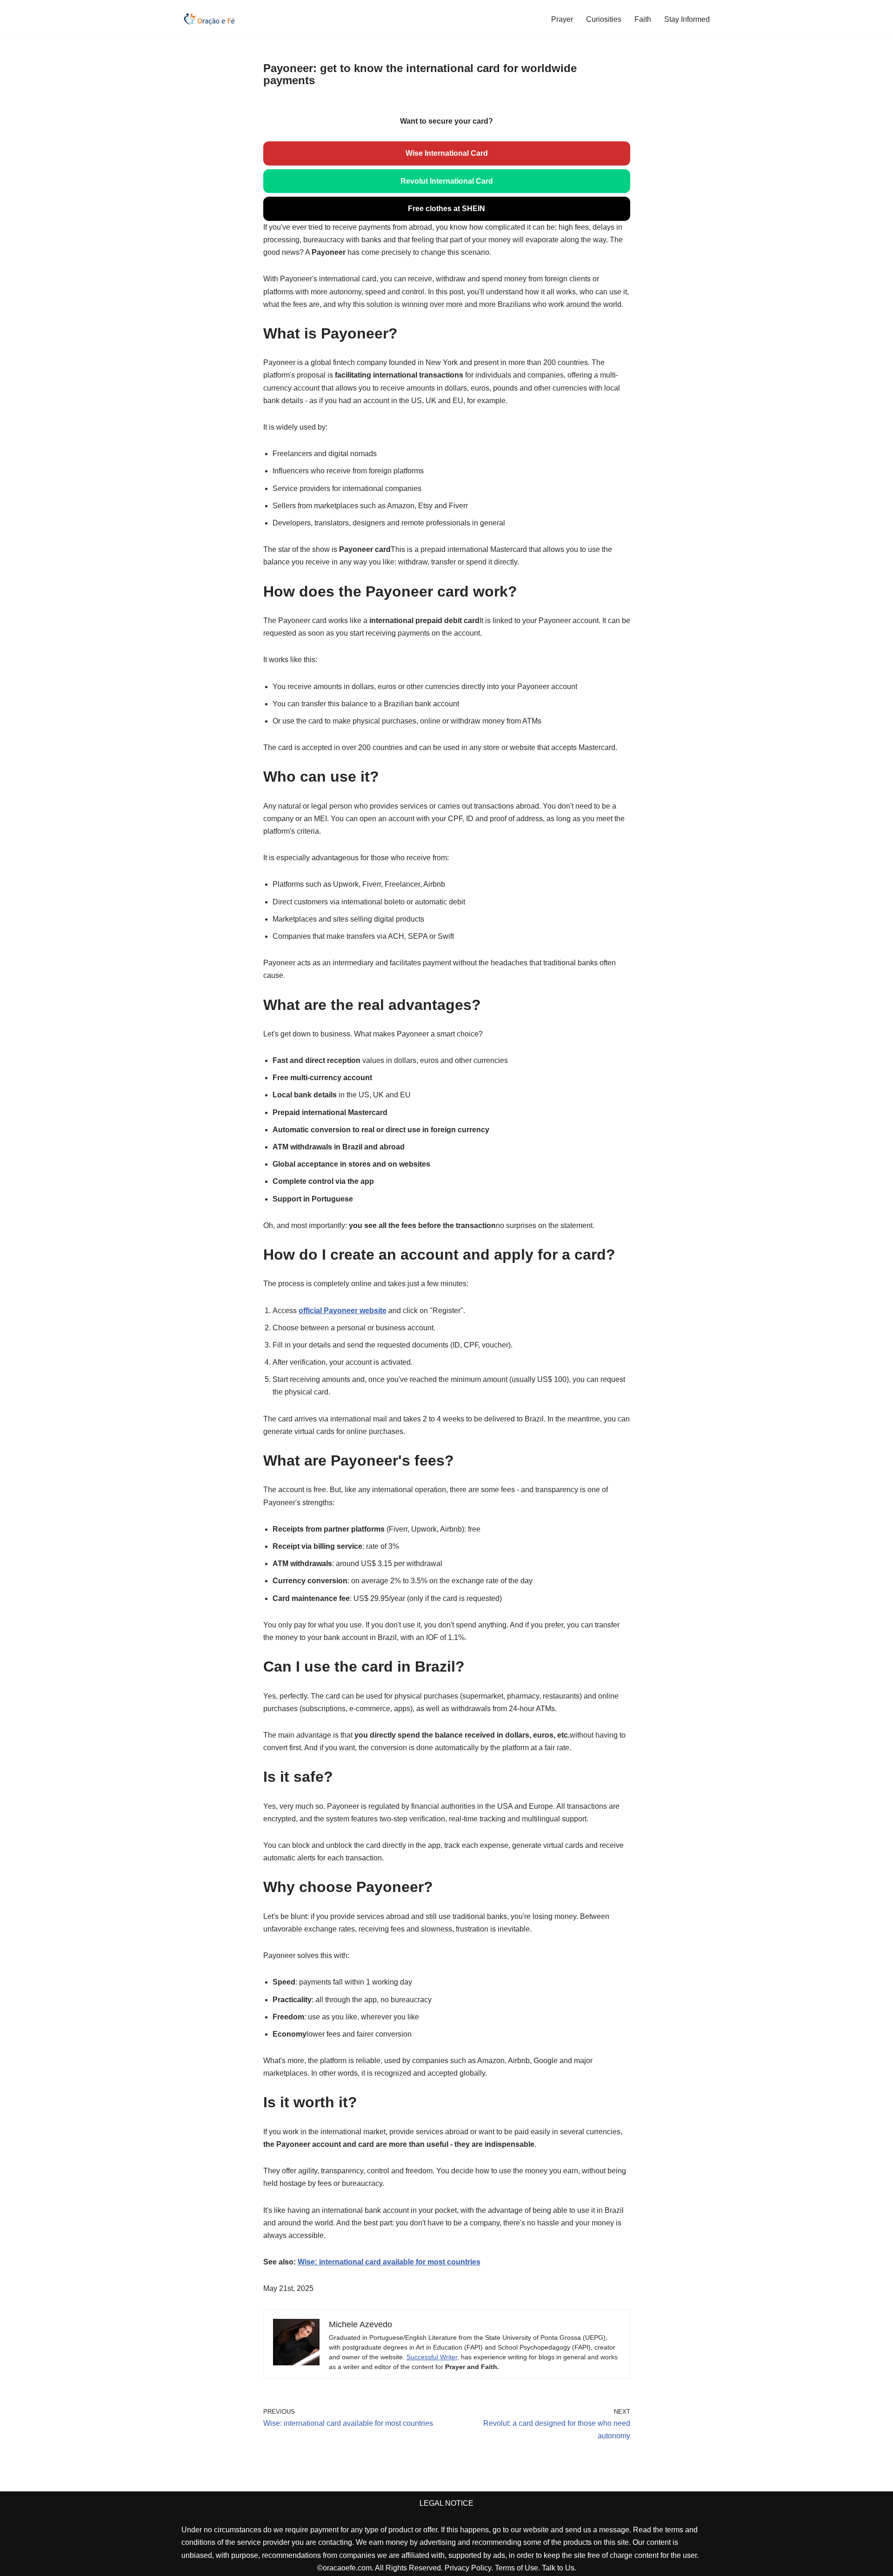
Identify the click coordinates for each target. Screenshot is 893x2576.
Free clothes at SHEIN (446, 209)
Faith (643, 19)
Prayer (562, 19)
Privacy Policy (468, 2568)
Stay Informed (687, 19)
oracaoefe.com (347, 2568)
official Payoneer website (343, 1311)
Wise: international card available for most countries (389, 2262)
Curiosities (604, 19)
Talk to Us (558, 2568)
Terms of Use (516, 2568)
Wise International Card (447, 153)
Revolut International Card (447, 181)
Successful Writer (432, 2357)
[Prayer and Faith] (209, 19)
